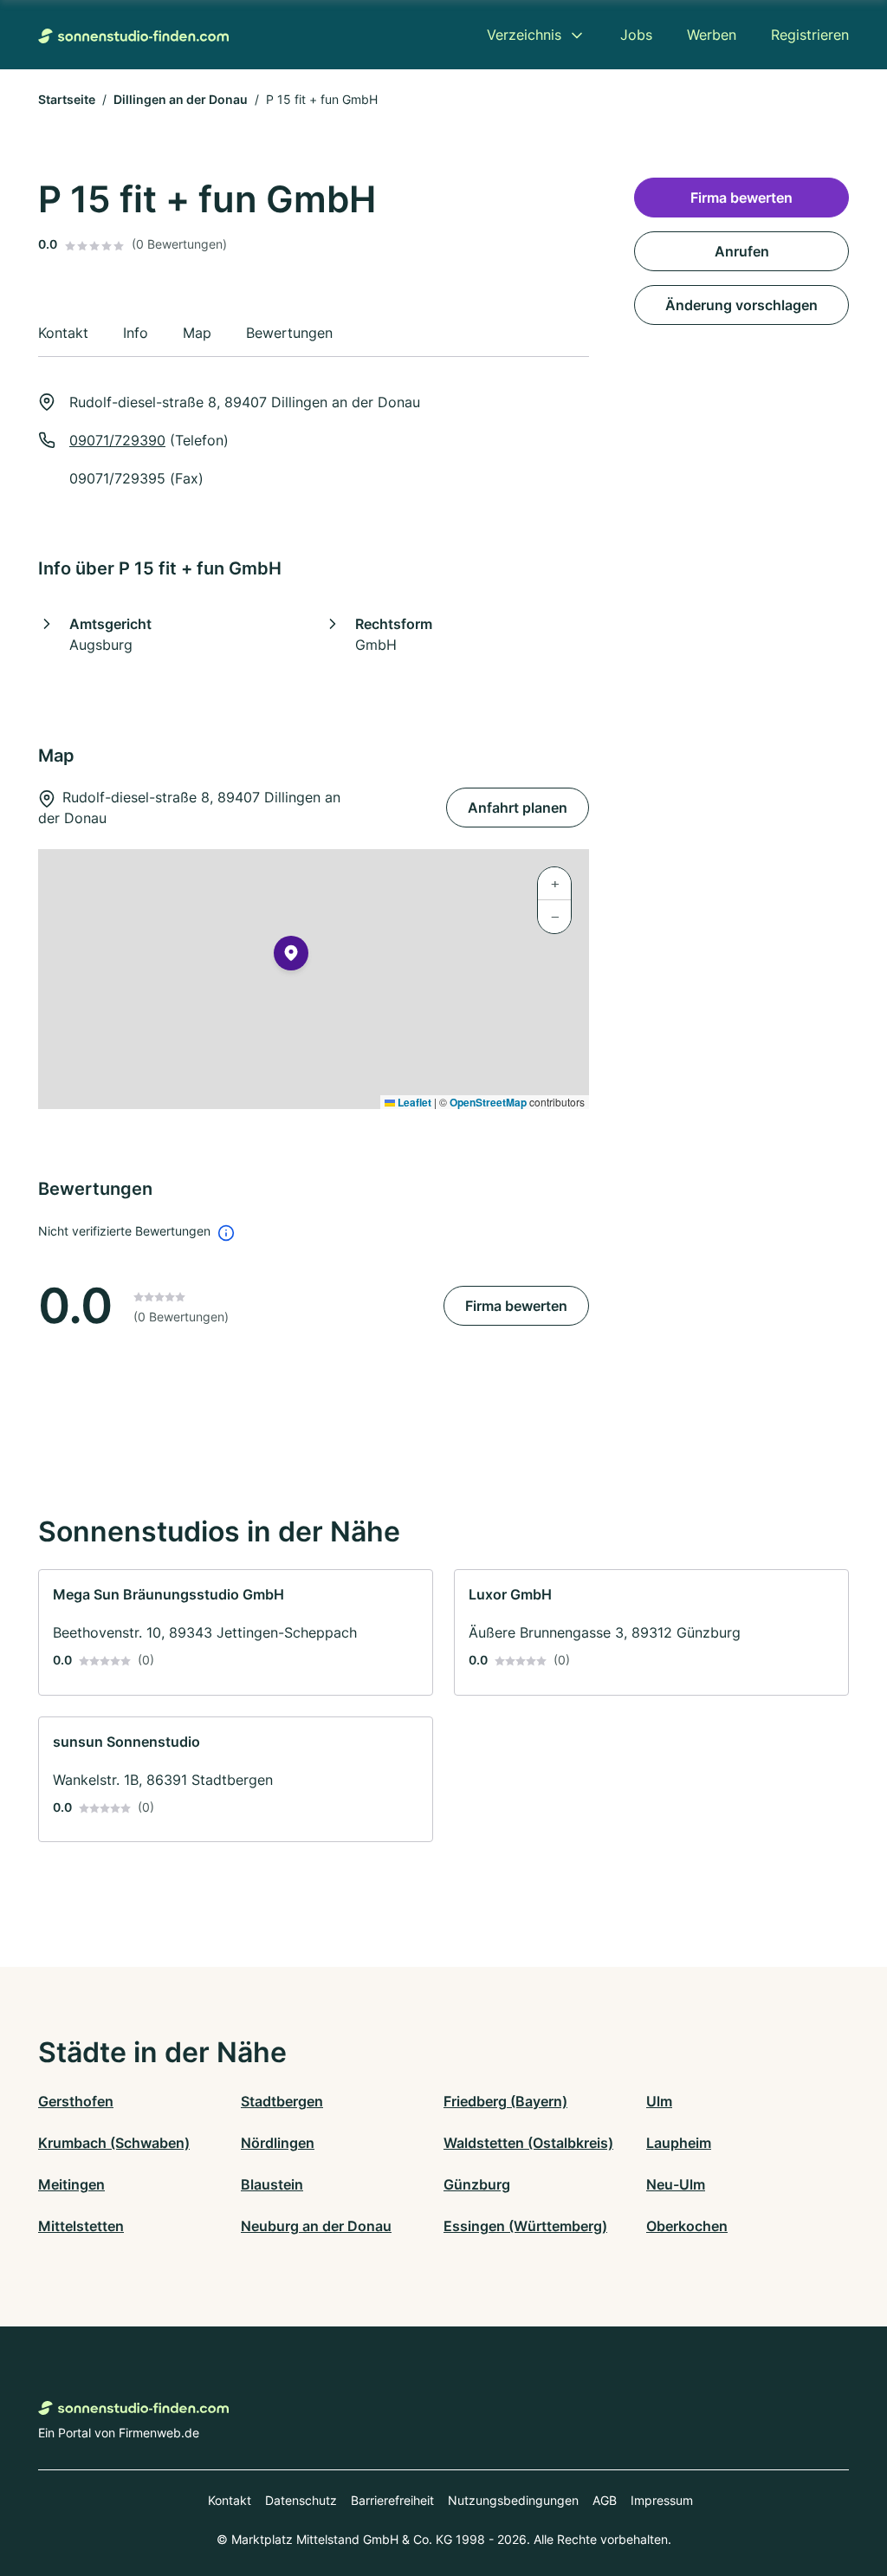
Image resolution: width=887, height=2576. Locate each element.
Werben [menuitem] (712, 35)
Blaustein (272, 2184)
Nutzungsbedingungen (513, 2500)
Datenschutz (301, 2500)
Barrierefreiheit (392, 2500)
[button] (291, 957)
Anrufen (742, 251)
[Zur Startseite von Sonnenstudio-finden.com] (133, 35)
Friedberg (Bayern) (505, 2101)
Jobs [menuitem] (636, 35)
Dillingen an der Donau (181, 99)
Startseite (67, 99)
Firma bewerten (516, 1306)
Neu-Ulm (676, 2184)
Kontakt (230, 2500)
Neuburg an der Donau (316, 2226)
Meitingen (71, 2184)
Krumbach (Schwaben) (114, 2143)
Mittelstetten (81, 2226)
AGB (605, 2500)
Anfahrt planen (518, 808)
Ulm (659, 2101)
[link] (236, 1632)
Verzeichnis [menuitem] (524, 35)
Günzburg (477, 2184)
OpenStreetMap (488, 1102)
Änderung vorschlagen (741, 305)
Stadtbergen (282, 2101)
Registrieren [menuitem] (810, 35)
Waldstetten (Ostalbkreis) (528, 2143)
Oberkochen (687, 2226)
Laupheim (679, 2143)
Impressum (662, 2500)
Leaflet (413, 1102)
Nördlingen (278, 2143)
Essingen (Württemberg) (525, 2226)
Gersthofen (76, 2101)
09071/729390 (117, 440)
